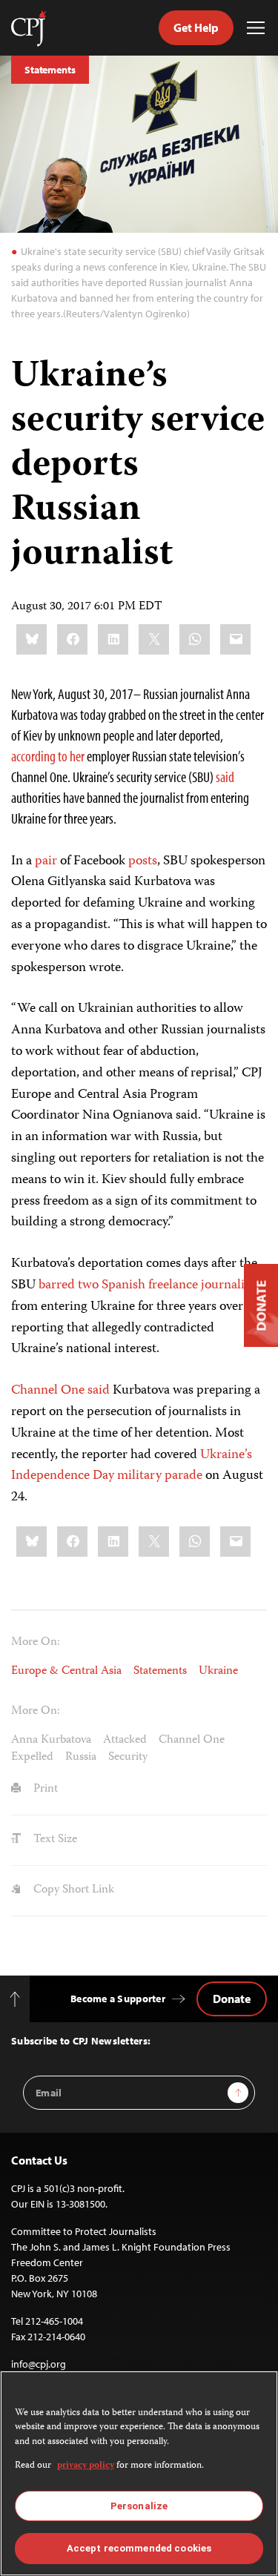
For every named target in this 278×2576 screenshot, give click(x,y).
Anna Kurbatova (51, 1741)
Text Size (54, 1840)
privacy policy (86, 2466)
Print (44, 1789)
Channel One (192, 1741)
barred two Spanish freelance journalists (149, 1285)
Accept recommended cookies (139, 2548)
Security (128, 1758)
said (225, 777)
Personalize (139, 2506)
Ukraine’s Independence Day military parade (132, 1466)
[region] (139, 2473)
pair (46, 861)
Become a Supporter (118, 1999)
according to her (48, 756)
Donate (232, 1999)
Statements (50, 70)
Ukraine (218, 1672)
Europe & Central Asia (66, 1672)
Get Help (196, 27)
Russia (81, 1758)
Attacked (125, 1741)
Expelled (32, 1758)
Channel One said (60, 1391)
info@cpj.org (39, 2364)
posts (143, 861)
